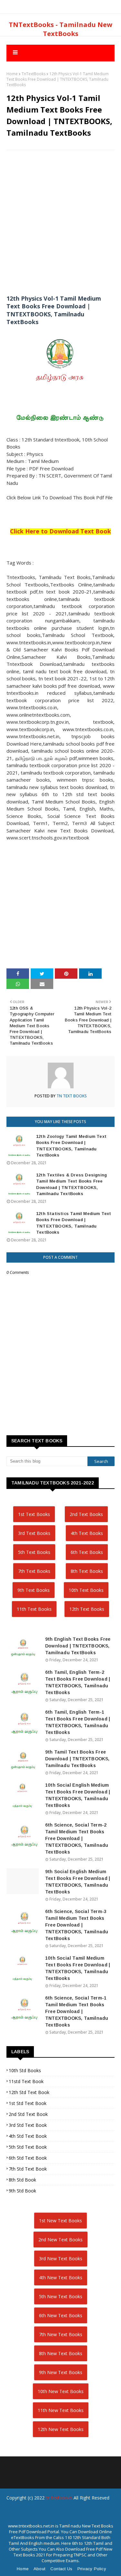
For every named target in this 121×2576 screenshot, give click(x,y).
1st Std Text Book (28, 2103)
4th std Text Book (28, 2136)
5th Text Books (34, 1552)
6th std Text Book (28, 2158)
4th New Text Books (61, 2277)
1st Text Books (34, 1514)
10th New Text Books (61, 2391)
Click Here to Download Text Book (60, 531)
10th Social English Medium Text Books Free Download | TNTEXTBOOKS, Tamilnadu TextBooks (78, 1795)
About (39, 2569)
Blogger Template (56, 2511)
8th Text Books (87, 1571)
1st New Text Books (60, 2221)
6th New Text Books (61, 2315)
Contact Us (61, 2569)
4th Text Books (87, 1533)
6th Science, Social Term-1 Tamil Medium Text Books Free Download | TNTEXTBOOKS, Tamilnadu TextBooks (77, 2011)
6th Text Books (87, 1552)
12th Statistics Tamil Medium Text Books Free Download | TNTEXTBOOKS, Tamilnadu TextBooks (74, 1223)
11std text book (26, 2081)
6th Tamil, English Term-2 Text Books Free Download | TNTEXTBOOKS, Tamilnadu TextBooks (78, 1682)
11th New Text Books (61, 2410)
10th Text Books (86, 1590)
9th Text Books (34, 1590)
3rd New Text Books (61, 2259)
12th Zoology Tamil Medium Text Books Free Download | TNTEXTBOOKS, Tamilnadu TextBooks (71, 1146)
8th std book (22, 2180)
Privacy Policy (92, 2569)
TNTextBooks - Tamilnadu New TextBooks (60, 29)
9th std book (22, 2191)
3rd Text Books (34, 1533)
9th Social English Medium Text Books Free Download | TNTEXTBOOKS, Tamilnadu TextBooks (78, 1882)
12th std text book (29, 2092)
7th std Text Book (28, 2169)
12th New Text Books (61, 2429)
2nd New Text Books (60, 2240)
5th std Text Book (28, 2147)
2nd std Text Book (28, 2114)
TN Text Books (72, 1096)
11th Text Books (34, 1609)
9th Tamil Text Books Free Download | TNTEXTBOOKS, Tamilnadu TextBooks (77, 1759)
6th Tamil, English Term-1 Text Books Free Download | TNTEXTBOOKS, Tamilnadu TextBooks (78, 1722)
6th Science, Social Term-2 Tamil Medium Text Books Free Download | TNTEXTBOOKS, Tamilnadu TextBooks (77, 1838)
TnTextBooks (34, 74)
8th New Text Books (61, 2353)
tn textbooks (59, 2498)
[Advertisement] (60, 217)
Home (12, 74)
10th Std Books (25, 2070)
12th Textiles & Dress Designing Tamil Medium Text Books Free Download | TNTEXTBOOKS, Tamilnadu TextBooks (71, 1184)
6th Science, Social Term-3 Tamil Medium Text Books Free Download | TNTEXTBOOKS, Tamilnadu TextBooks (77, 1925)
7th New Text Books (61, 2334)
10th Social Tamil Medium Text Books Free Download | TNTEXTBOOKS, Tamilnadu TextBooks (78, 1968)
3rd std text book (28, 2125)
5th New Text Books (61, 2296)
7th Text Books (34, 1571)
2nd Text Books (86, 1514)
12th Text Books (87, 1609)
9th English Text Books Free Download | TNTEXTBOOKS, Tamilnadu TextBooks (78, 1646)
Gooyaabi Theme (61, 2522)
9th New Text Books (61, 2372)
